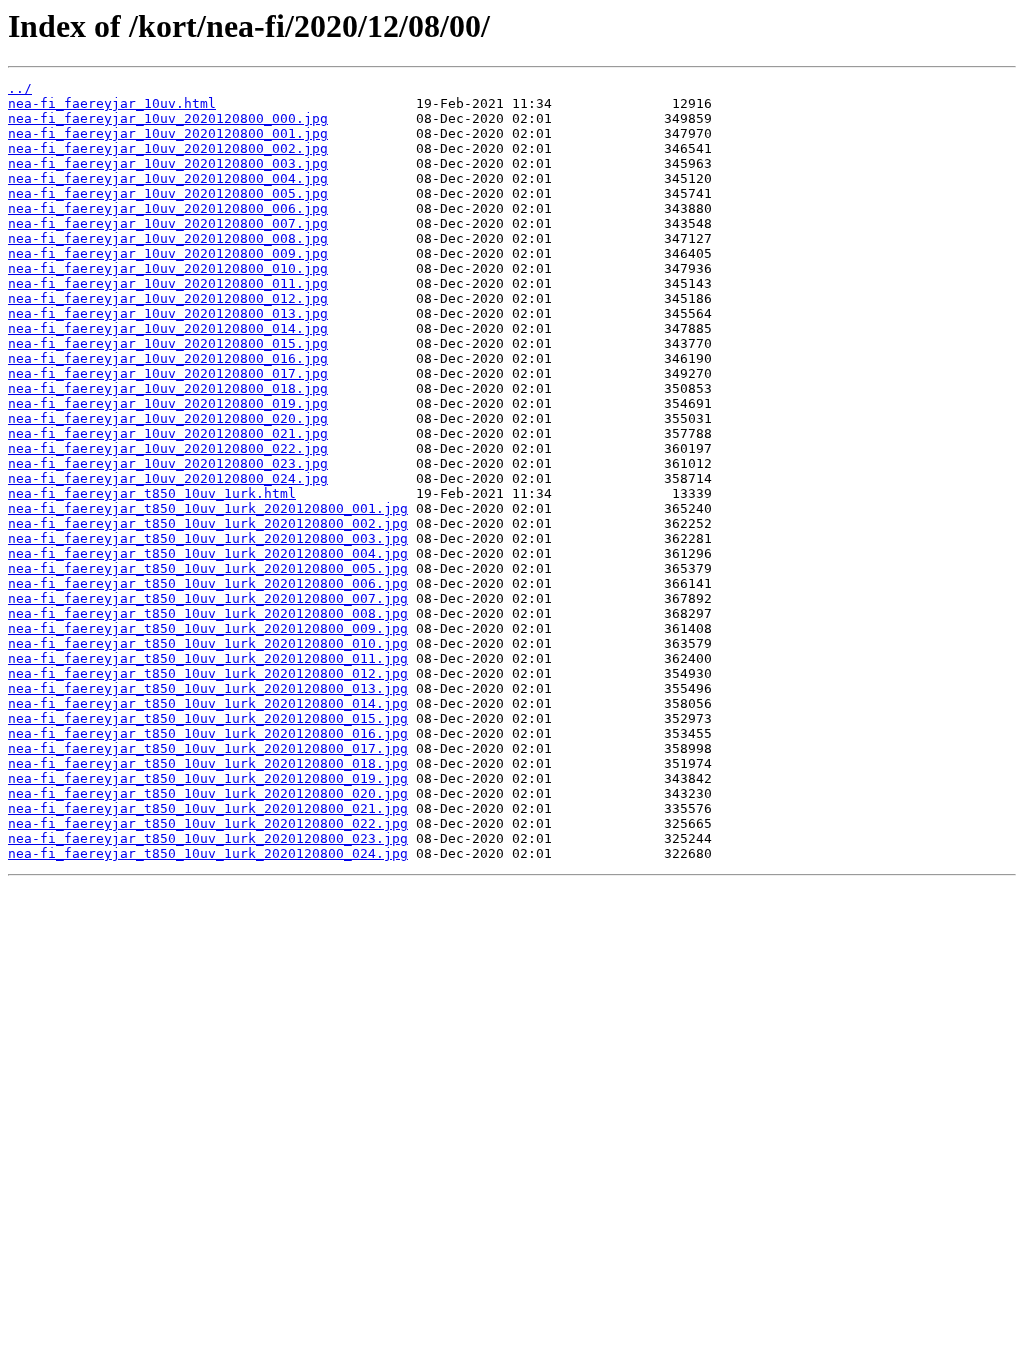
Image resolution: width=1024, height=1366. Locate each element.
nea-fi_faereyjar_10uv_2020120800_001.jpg (168, 133)
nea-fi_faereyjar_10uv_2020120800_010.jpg (168, 268)
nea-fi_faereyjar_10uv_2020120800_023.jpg (168, 463)
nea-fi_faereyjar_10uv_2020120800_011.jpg (168, 283)
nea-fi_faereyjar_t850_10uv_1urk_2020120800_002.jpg (208, 523)
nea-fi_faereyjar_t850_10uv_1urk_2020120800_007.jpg (208, 598)
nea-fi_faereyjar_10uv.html (112, 103)
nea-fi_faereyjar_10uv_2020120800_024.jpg (168, 478)
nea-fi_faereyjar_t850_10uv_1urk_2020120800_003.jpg (208, 538)
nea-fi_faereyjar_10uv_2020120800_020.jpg (168, 418)
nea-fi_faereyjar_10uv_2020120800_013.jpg (168, 313)
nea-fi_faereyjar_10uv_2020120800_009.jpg (168, 253)
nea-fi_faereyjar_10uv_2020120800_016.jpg (168, 358)
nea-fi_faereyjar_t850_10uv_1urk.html (152, 493)
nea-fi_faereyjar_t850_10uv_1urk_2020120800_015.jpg (208, 718)
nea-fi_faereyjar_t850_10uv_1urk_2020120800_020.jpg (208, 793)
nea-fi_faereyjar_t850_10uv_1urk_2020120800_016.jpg (208, 733)
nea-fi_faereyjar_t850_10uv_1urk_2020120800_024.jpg (208, 853)
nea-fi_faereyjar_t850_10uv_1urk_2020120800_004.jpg (208, 553)
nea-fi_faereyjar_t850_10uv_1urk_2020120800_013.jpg (208, 688)
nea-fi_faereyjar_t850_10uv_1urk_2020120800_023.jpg (208, 838)
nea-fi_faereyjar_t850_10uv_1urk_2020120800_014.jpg (208, 703)
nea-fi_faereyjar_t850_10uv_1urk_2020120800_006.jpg (208, 583)
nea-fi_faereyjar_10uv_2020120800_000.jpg (168, 118)
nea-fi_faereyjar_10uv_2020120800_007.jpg (168, 223)
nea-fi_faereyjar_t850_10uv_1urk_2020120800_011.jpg (208, 658)
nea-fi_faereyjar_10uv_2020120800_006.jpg (168, 208)
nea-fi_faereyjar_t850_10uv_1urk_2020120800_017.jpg (208, 748)
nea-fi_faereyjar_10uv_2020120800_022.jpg (168, 448)
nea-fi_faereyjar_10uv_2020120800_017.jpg (168, 373)
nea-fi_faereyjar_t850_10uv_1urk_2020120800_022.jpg (208, 823)
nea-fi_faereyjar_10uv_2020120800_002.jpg (168, 148)
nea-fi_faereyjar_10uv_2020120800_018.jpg (168, 388)
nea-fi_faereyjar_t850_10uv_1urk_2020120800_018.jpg (208, 763)
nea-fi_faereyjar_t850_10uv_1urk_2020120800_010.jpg (208, 643)
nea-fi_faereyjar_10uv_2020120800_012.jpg (168, 298)
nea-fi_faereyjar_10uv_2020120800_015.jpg (168, 343)
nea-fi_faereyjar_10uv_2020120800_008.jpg (168, 238)
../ (20, 88)
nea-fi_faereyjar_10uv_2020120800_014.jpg (168, 328)
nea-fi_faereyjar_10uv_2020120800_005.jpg (168, 193)
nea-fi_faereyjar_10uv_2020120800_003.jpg (168, 163)
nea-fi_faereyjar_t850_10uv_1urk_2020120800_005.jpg (208, 568)
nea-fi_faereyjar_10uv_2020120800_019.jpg (168, 403)
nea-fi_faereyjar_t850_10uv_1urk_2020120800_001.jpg (208, 508)
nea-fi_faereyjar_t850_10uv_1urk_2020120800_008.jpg (208, 613)
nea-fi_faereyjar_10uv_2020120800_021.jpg (168, 433)
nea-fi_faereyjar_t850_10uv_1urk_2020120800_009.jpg (208, 628)
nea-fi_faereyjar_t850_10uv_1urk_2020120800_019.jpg (208, 778)
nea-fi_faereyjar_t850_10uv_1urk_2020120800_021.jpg (208, 808)
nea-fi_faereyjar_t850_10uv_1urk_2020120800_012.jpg (208, 673)
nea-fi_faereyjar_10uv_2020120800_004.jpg (168, 178)
